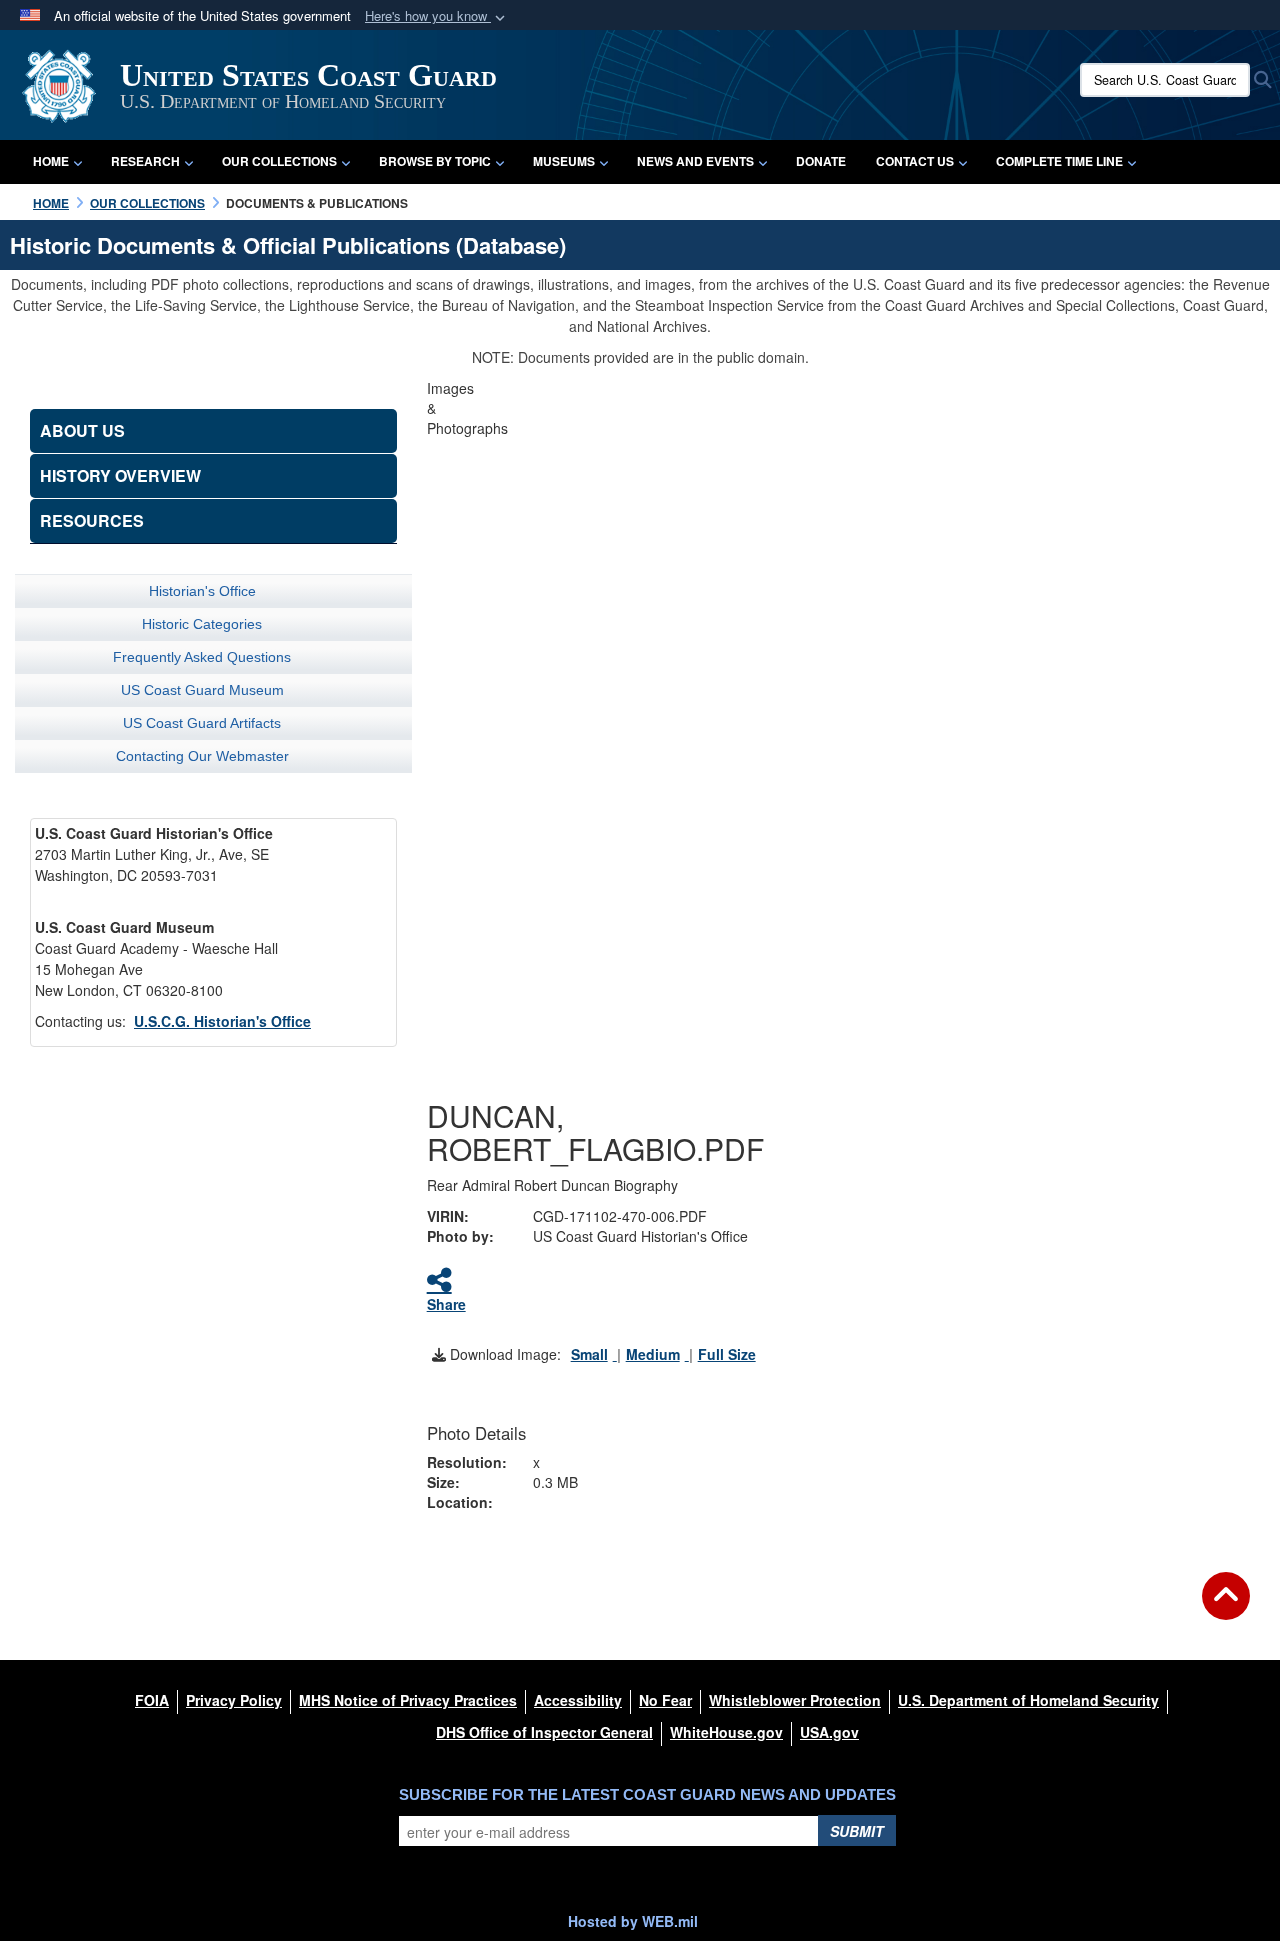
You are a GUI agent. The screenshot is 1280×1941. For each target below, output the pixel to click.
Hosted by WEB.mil (633, 1921)
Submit (857, 1831)
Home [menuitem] (51, 161)
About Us (82, 430)
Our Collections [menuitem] (279, 161)
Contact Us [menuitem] (915, 161)
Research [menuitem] (145, 161)
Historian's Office (202, 591)
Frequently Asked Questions (202, 657)
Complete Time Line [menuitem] (1059, 161)
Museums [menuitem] (564, 161)
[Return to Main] (1226, 1608)
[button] (437, 16)
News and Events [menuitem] (695, 161)
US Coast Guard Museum (202, 690)
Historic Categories (202, 624)
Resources (92, 520)
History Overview (120, 475)
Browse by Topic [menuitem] (435, 161)
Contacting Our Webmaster (202, 756)
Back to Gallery (823, 982)
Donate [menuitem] (821, 161)
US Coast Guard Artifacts (202, 723)
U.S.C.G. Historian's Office (222, 1021)
